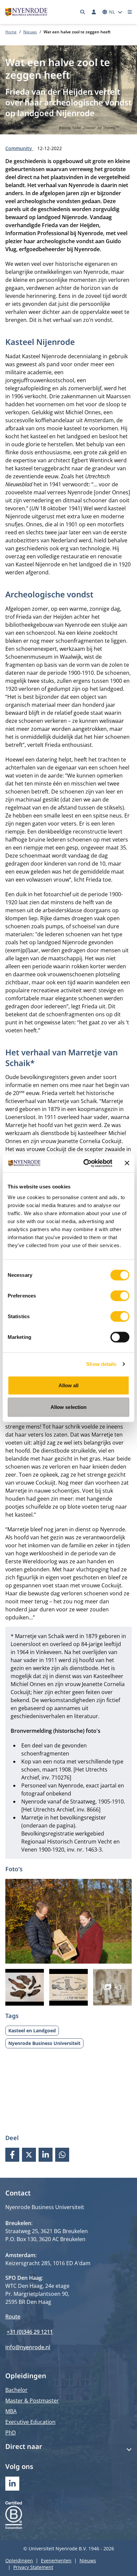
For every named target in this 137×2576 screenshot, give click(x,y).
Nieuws (30, 32)
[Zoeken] (83, 12)
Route (13, 2316)
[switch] (120, 1296)
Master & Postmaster (32, 2401)
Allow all (69, 1385)
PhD (11, 2433)
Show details (101, 1364)
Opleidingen (19, 2560)
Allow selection (69, 1407)
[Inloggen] (94, 12)
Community (19, 148)
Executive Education (30, 2422)
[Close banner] (127, 1163)
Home (11, 32)
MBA (11, 2411)
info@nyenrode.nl (28, 2347)
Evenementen (56, 2560)
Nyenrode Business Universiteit (44, 2043)
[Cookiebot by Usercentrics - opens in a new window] (85, 1163)
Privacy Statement (33, 2567)
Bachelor (16, 2390)
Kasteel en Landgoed (32, 2030)
